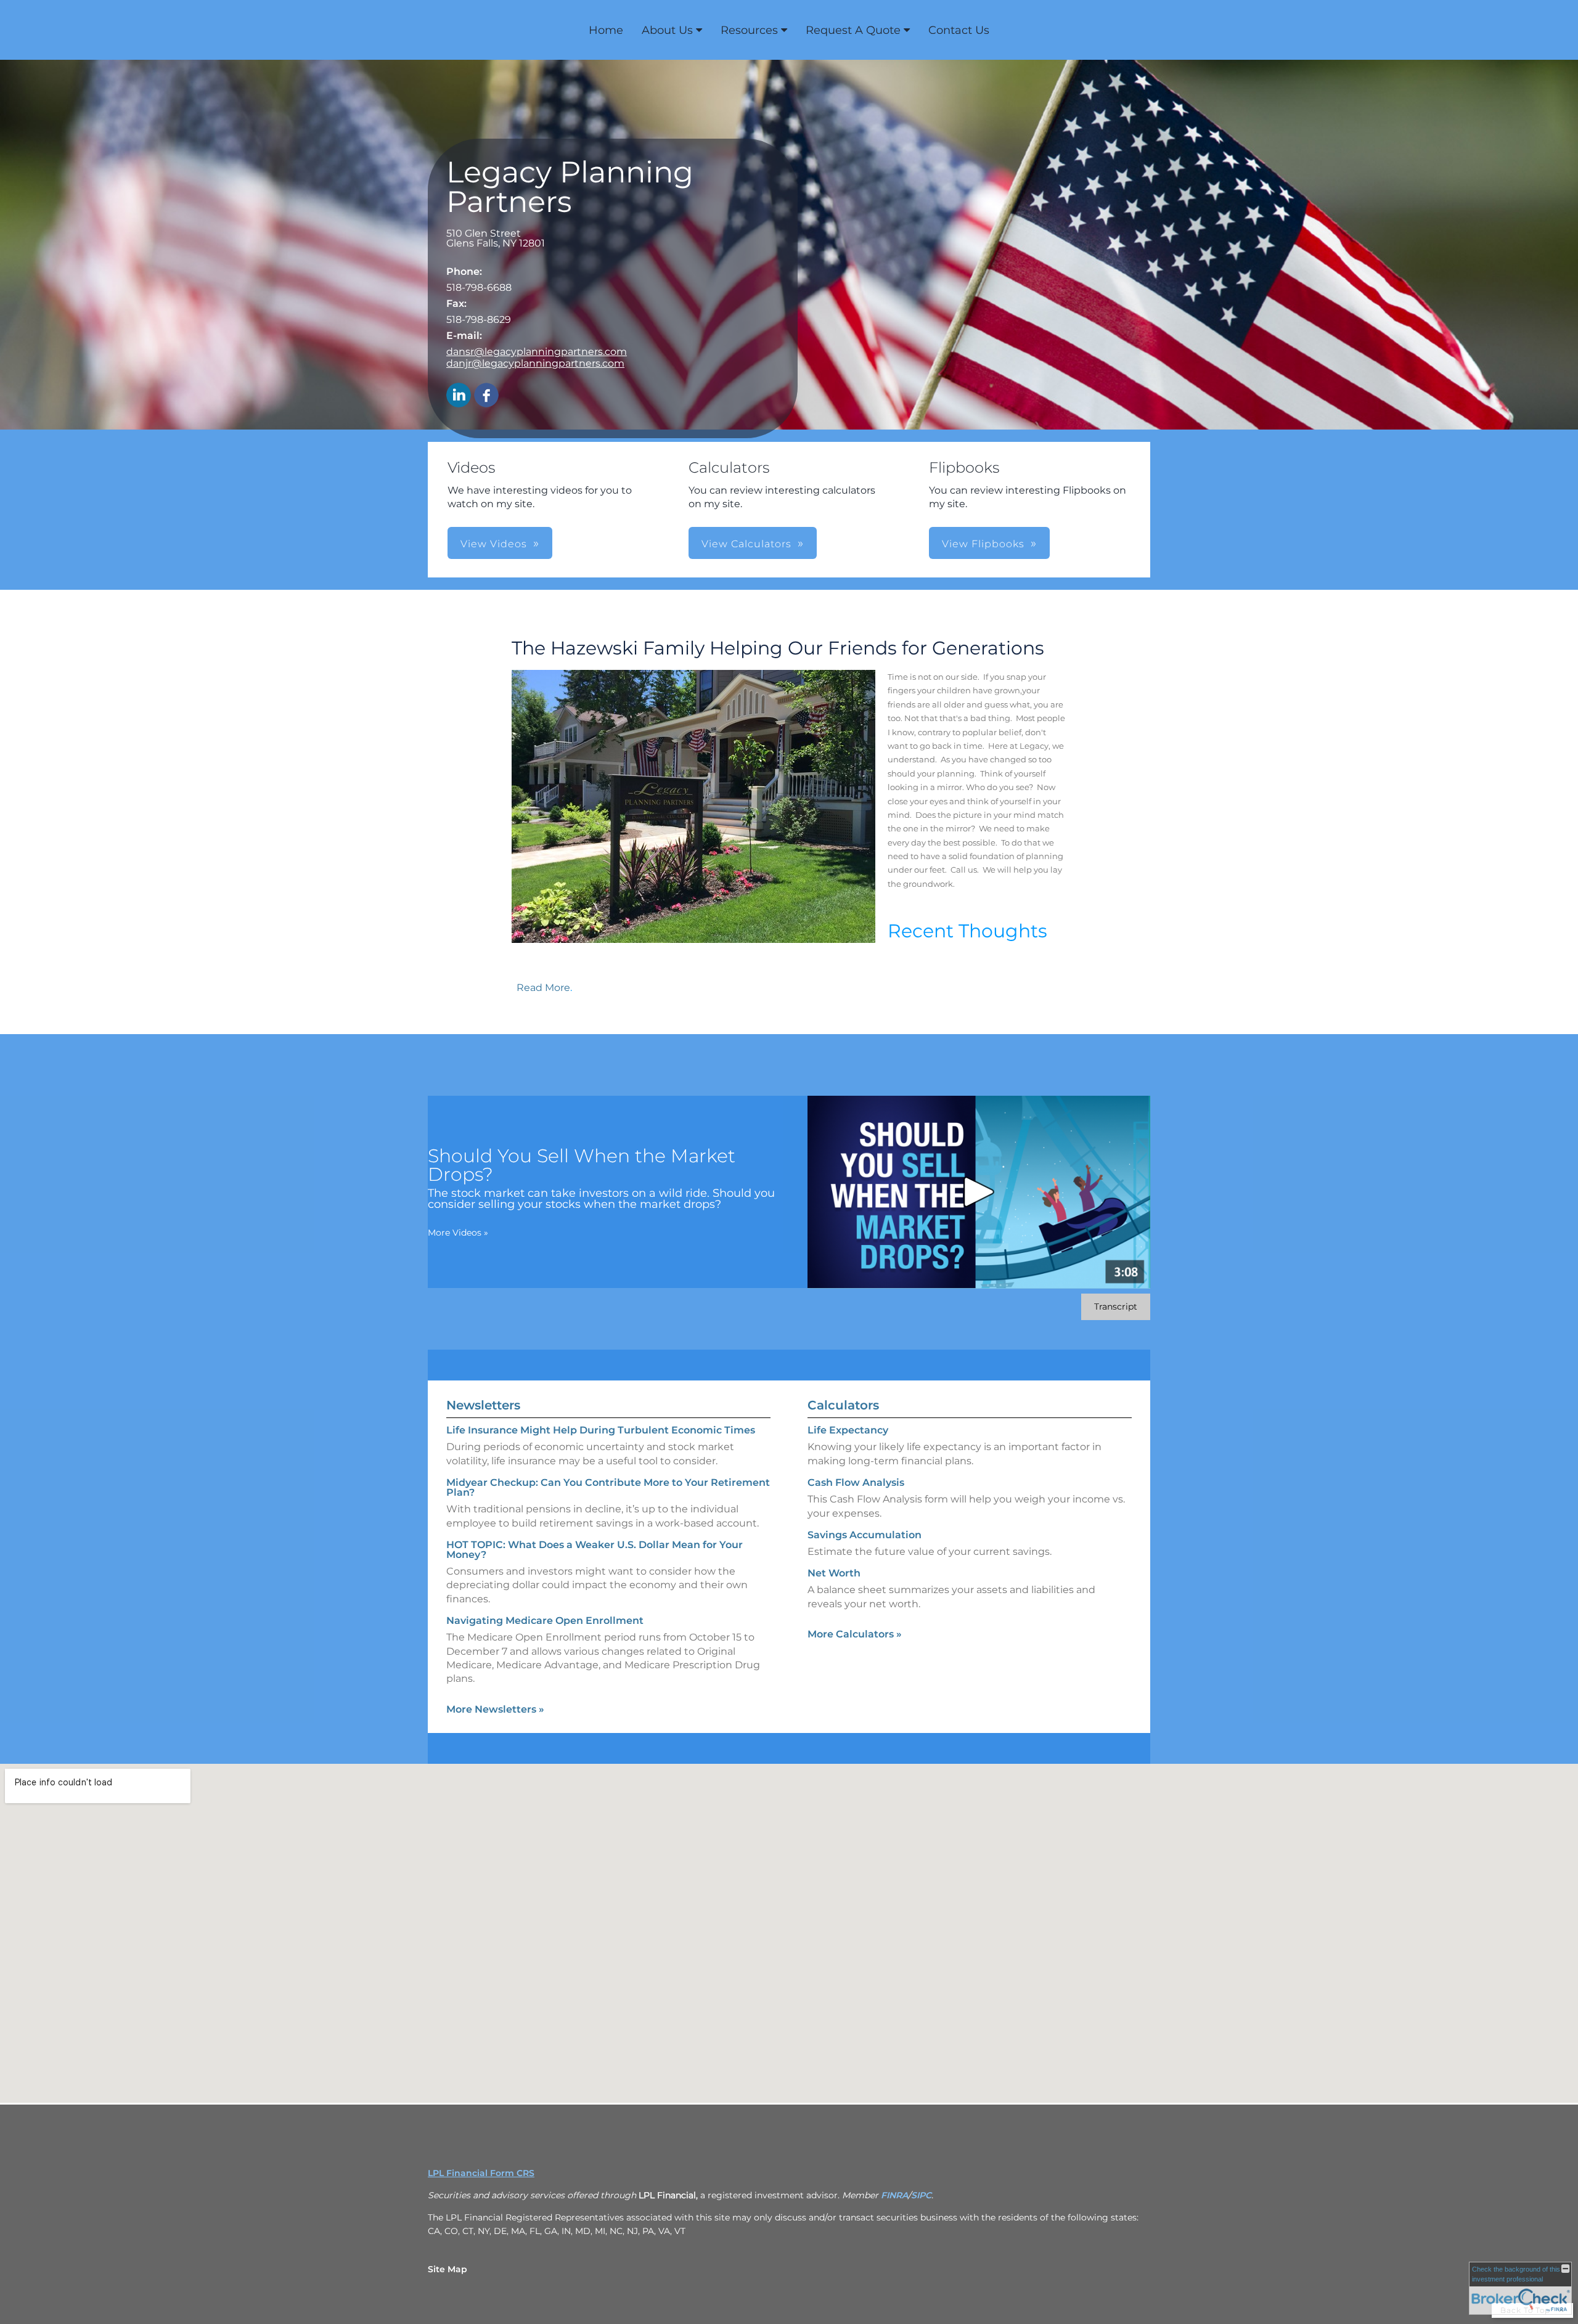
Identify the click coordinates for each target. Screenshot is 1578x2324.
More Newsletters (495, 1709)
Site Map (448, 2269)
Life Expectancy (848, 1430)
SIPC (921, 2195)
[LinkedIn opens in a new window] (459, 396)
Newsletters (483, 1405)
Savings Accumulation (865, 1535)
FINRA (894, 2195)
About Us (667, 30)
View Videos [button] (494, 544)
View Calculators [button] (746, 544)
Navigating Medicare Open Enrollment (545, 1621)
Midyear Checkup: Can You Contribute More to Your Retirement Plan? (608, 1487)
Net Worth (834, 1573)
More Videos (458, 1233)
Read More (543, 988)
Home (606, 30)
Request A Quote (853, 30)
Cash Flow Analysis (856, 1482)
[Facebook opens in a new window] (486, 396)
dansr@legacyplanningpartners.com (537, 352)
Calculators (843, 1405)
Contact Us (959, 30)
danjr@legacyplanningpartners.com (535, 363)
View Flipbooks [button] (983, 544)
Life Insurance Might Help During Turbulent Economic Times (601, 1430)
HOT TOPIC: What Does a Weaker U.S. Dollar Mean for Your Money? (595, 1550)
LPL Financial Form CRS (481, 2173)
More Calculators (855, 1634)
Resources (749, 30)
